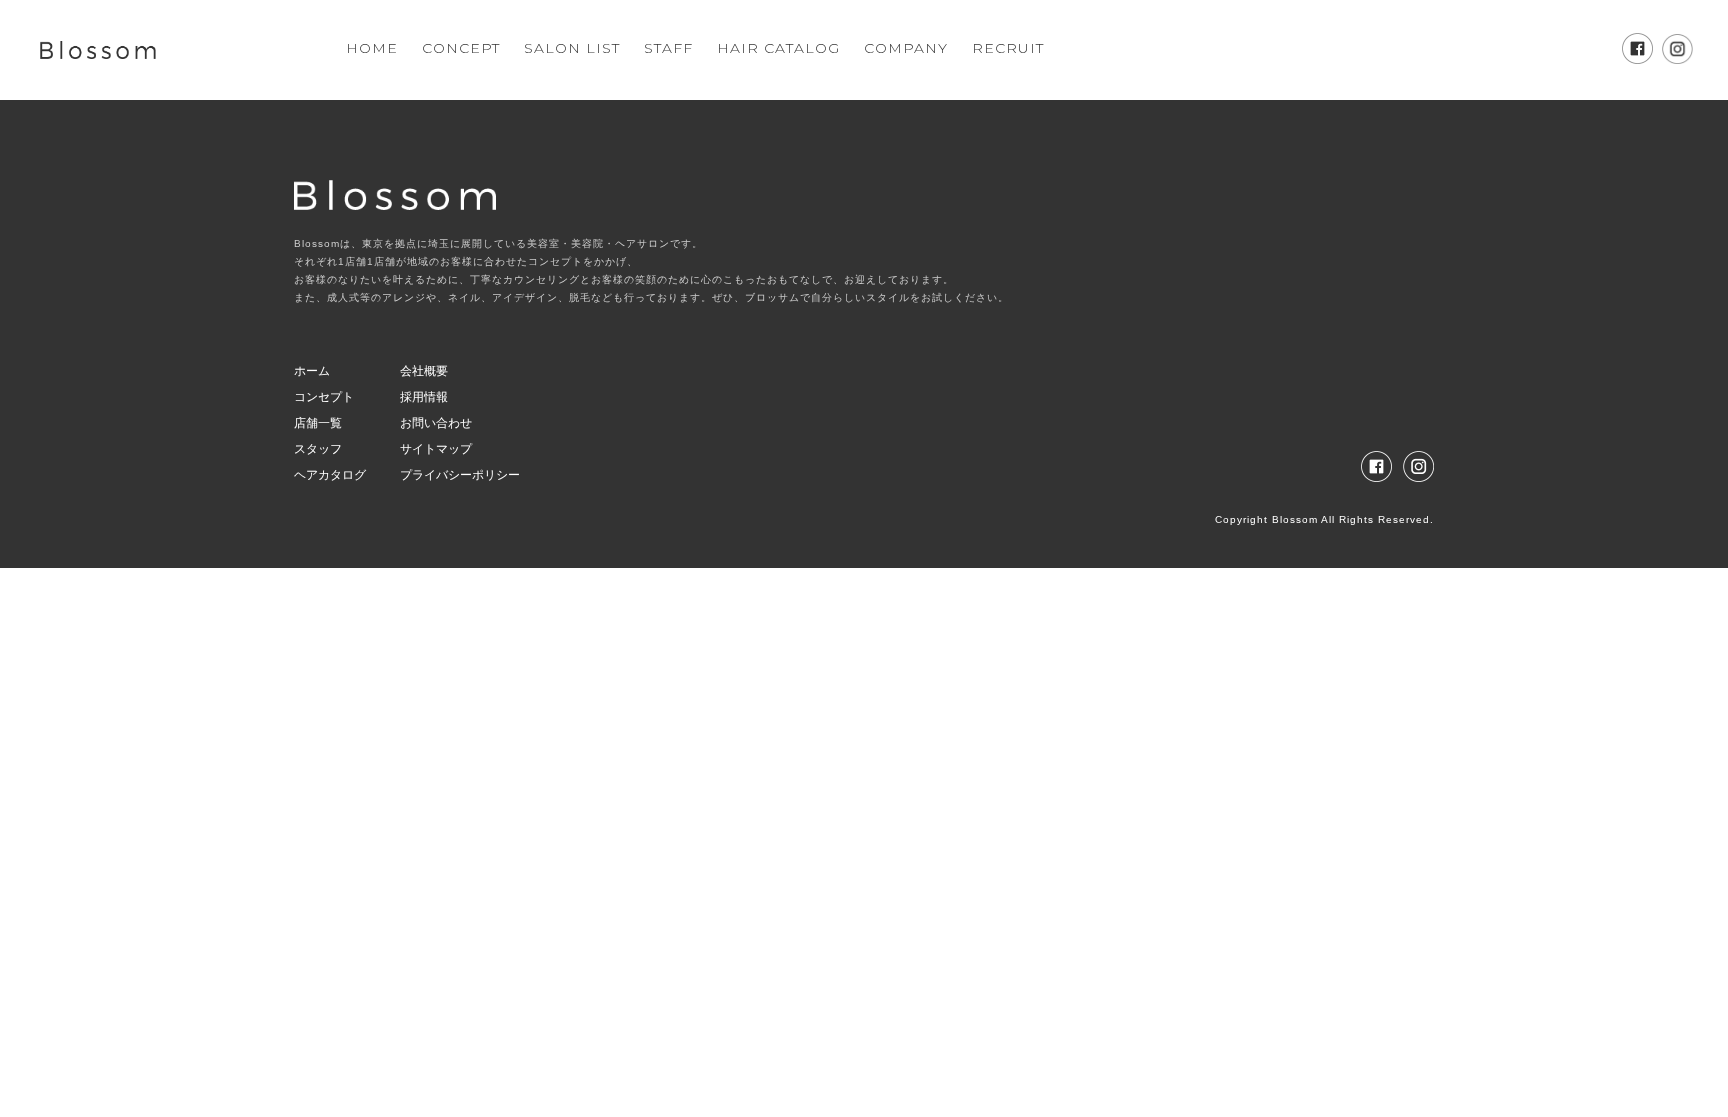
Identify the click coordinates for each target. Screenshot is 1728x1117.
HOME (372, 48)
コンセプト (324, 397)
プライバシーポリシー (460, 475)
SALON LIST (572, 48)
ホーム (312, 371)
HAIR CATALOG (778, 48)
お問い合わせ (436, 423)
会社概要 (424, 371)
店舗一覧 (318, 423)
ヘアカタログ (330, 475)
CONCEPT (461, 48)
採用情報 (424, 397)
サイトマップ (436, 449)
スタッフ (318, 449)
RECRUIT (1008, 48)
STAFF (668, 48)
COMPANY (906, 48)
